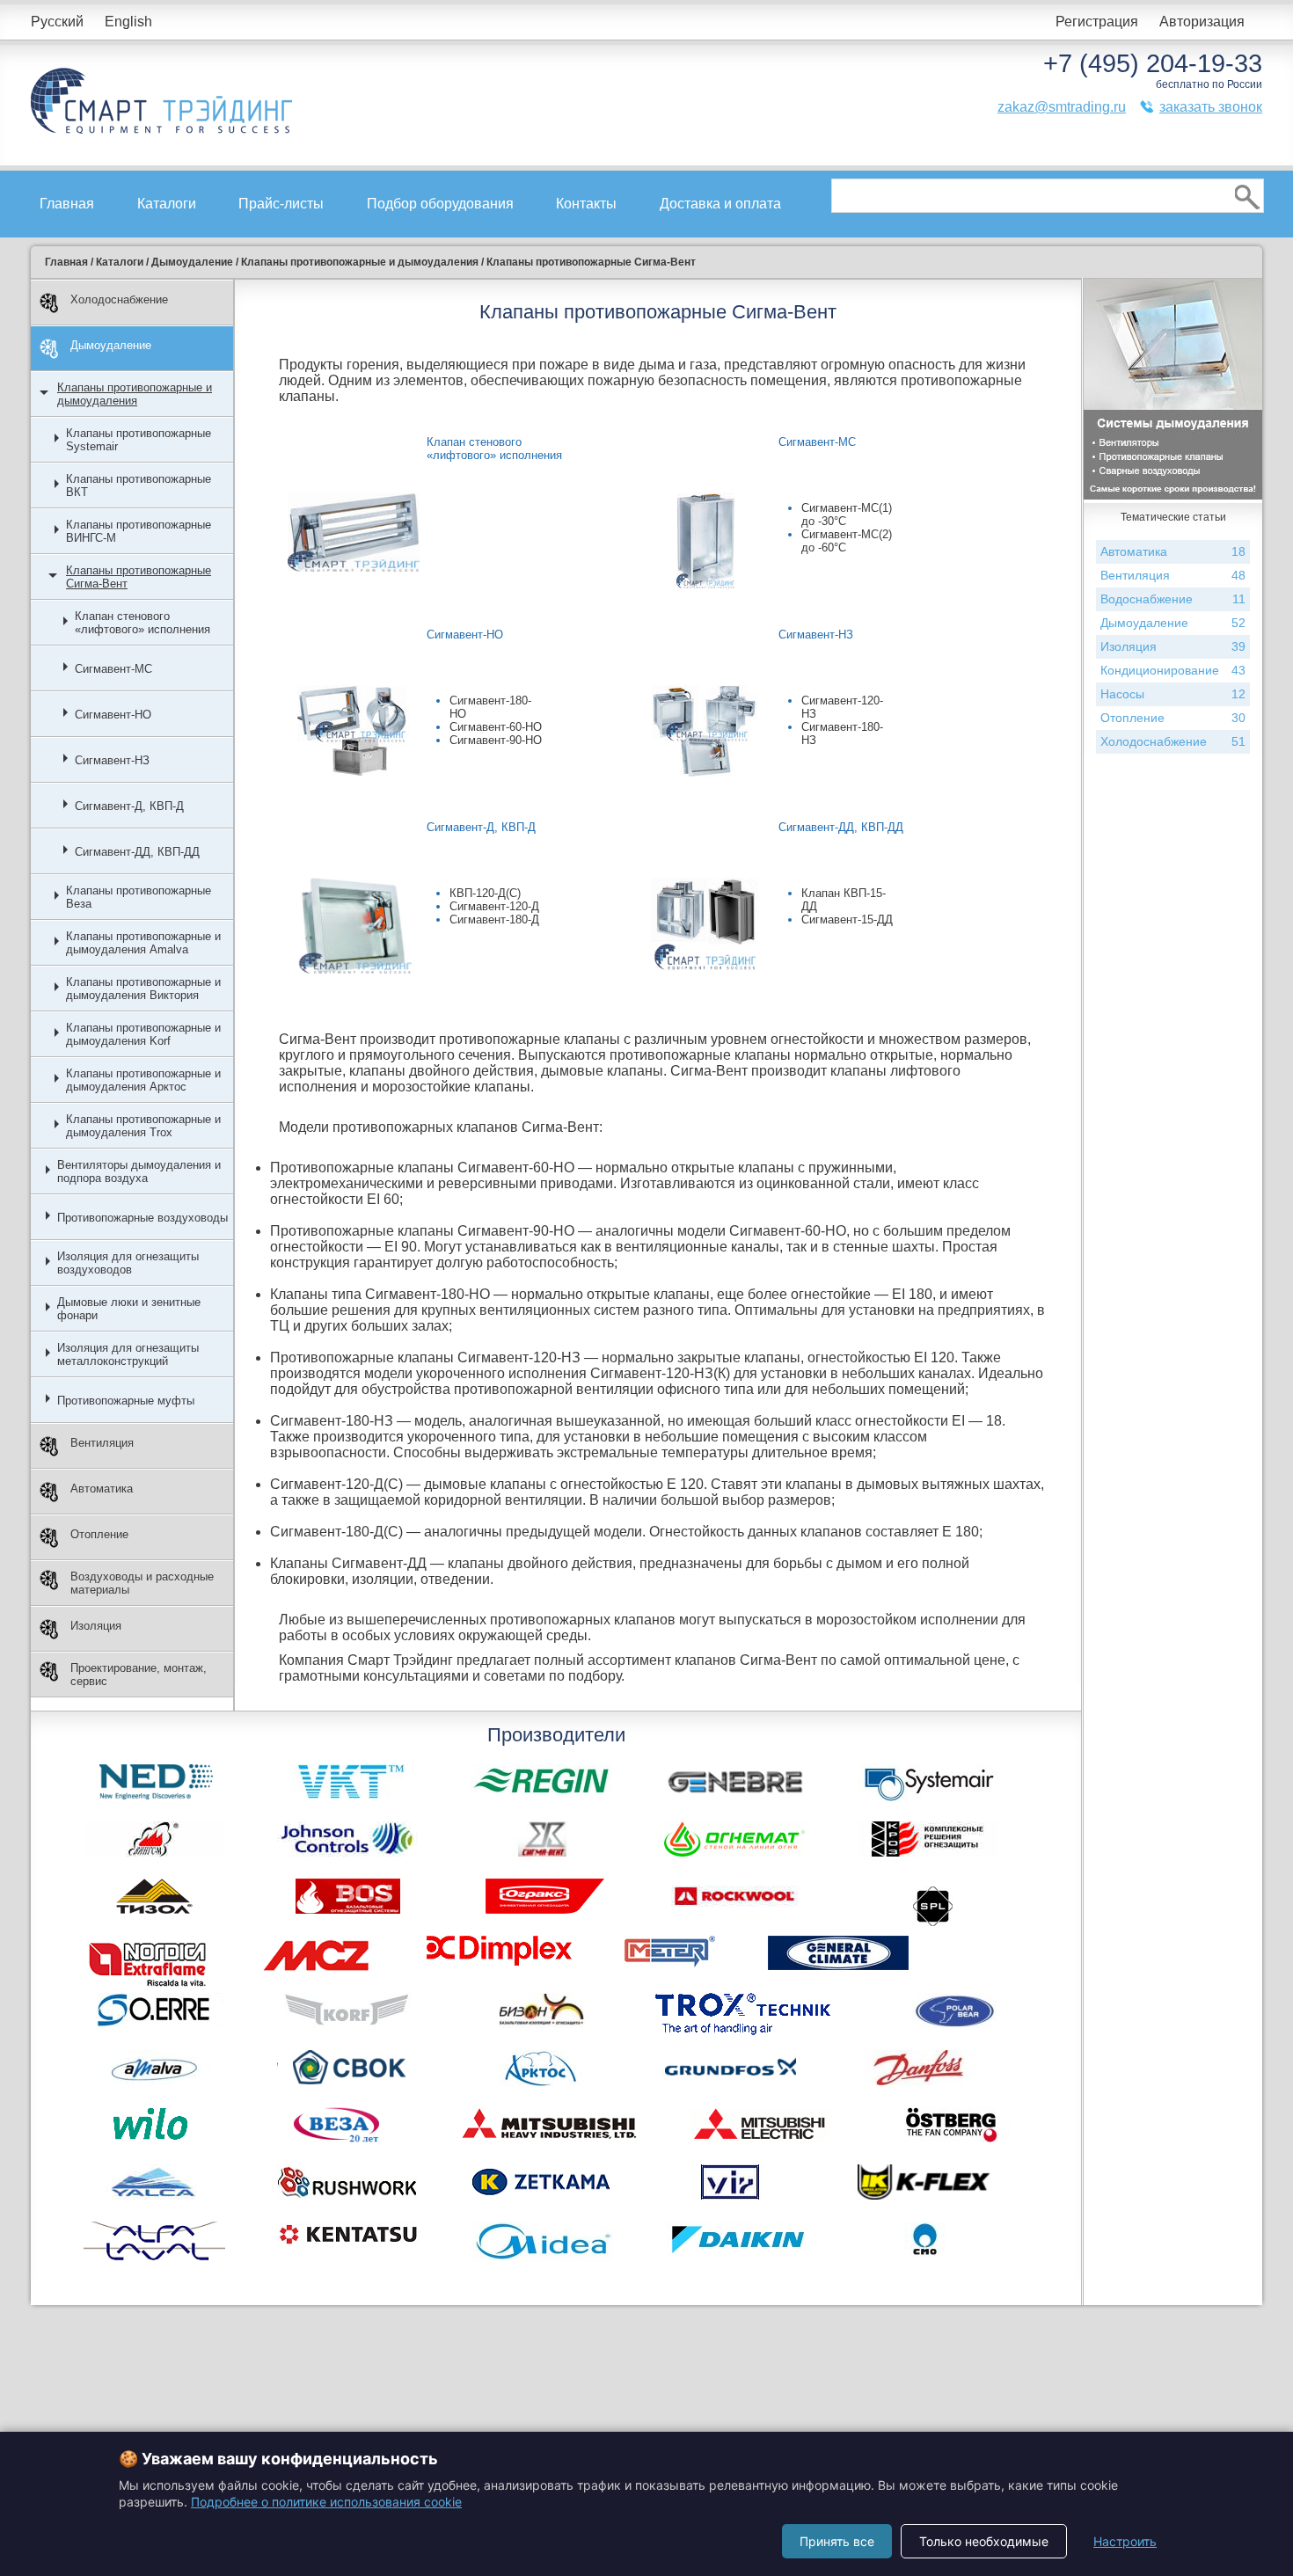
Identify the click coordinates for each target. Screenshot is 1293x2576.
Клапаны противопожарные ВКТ (139, 485)
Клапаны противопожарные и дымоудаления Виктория (143, 989)
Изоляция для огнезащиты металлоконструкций (128, 1354)
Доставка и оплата (720, 204)
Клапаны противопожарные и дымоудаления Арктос (143, 1080)
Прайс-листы (281, 204)
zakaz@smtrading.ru (1062, 107)
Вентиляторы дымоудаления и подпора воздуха (139, 1171)
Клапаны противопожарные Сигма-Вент (139, 577)
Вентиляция (102, 1443)
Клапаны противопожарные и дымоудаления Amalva (143, 943)
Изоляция (96, 1626)
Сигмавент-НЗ (112, 760)
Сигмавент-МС (113, 669)
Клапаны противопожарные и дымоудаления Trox (143, 1126)
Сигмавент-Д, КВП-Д (129, 806)
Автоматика (102, 1489)
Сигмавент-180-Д (494, 919)
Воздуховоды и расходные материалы (142, 1583)
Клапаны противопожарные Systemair (139, 440)
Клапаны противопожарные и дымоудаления (135, 394)
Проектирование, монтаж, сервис (139, 1675)
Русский (57, 22)
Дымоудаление (111, 345)
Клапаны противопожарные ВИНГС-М (139, 531)
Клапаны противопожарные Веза (139, 897)
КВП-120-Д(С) (485, 893)
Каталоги (167, 204)
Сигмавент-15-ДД (847, 919)
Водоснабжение (1173, 599)
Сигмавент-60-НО (496, 727)
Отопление (99, 1534)
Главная (67, 204)
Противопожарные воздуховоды (142, 1218)
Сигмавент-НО (113, 715)
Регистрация (1097, 22)
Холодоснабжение (119, 299)
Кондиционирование (1173, 670)
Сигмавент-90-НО (496, 740)
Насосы (1173, 694)
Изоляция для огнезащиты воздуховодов (128, 1263)
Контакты (586, 204)
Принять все (837, 2541)
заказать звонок (1211, 107)
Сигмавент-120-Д (494, 906)
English (128, 22)
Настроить (1125, 2541)
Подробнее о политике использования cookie (326, 2502)
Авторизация (1202, 22)
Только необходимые (984, 2541)
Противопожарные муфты (126, 1401)
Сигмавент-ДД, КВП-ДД (137, 852)
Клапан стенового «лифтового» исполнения (142, 623)
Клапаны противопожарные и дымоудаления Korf (143, 1034)
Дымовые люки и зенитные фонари (129, 1309)
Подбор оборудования (440, 204)
